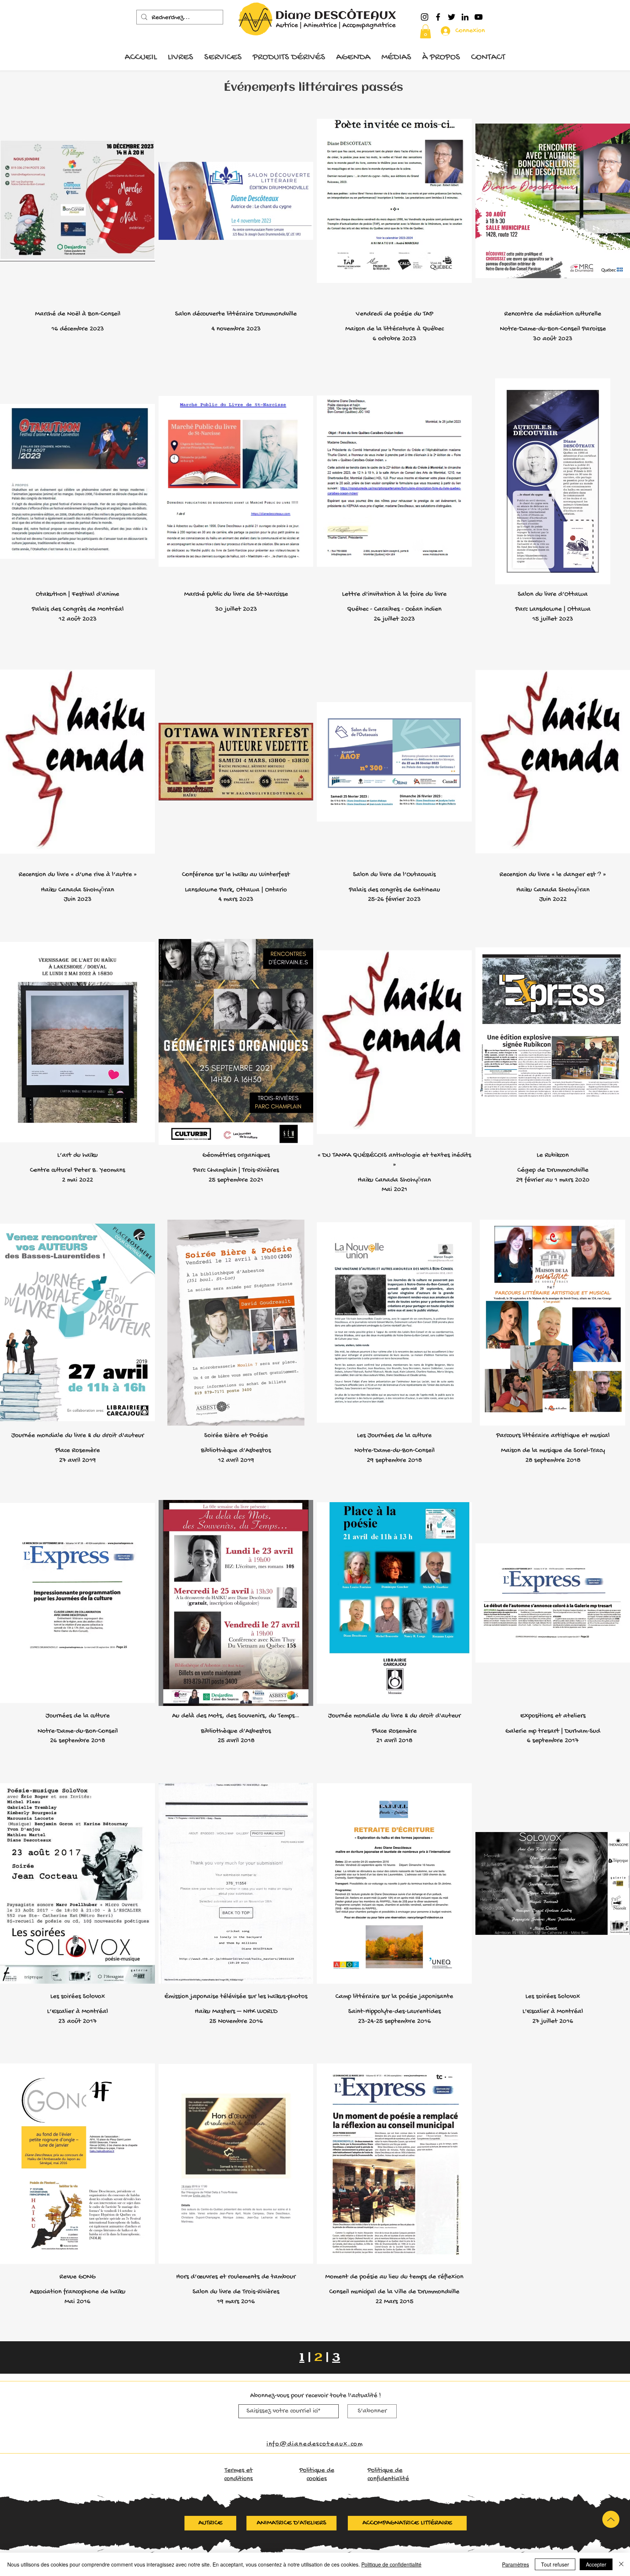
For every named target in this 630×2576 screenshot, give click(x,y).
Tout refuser (555, 2564)
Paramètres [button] (516, 2564)
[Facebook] (438, 17)
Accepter (596, 2564)
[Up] (611, 2519)
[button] (425, 31)
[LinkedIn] (465, 17)
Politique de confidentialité (391, 2564)
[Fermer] (621, 2564)
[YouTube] (479, 17)
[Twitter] (452, 17)
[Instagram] (425, 17)
